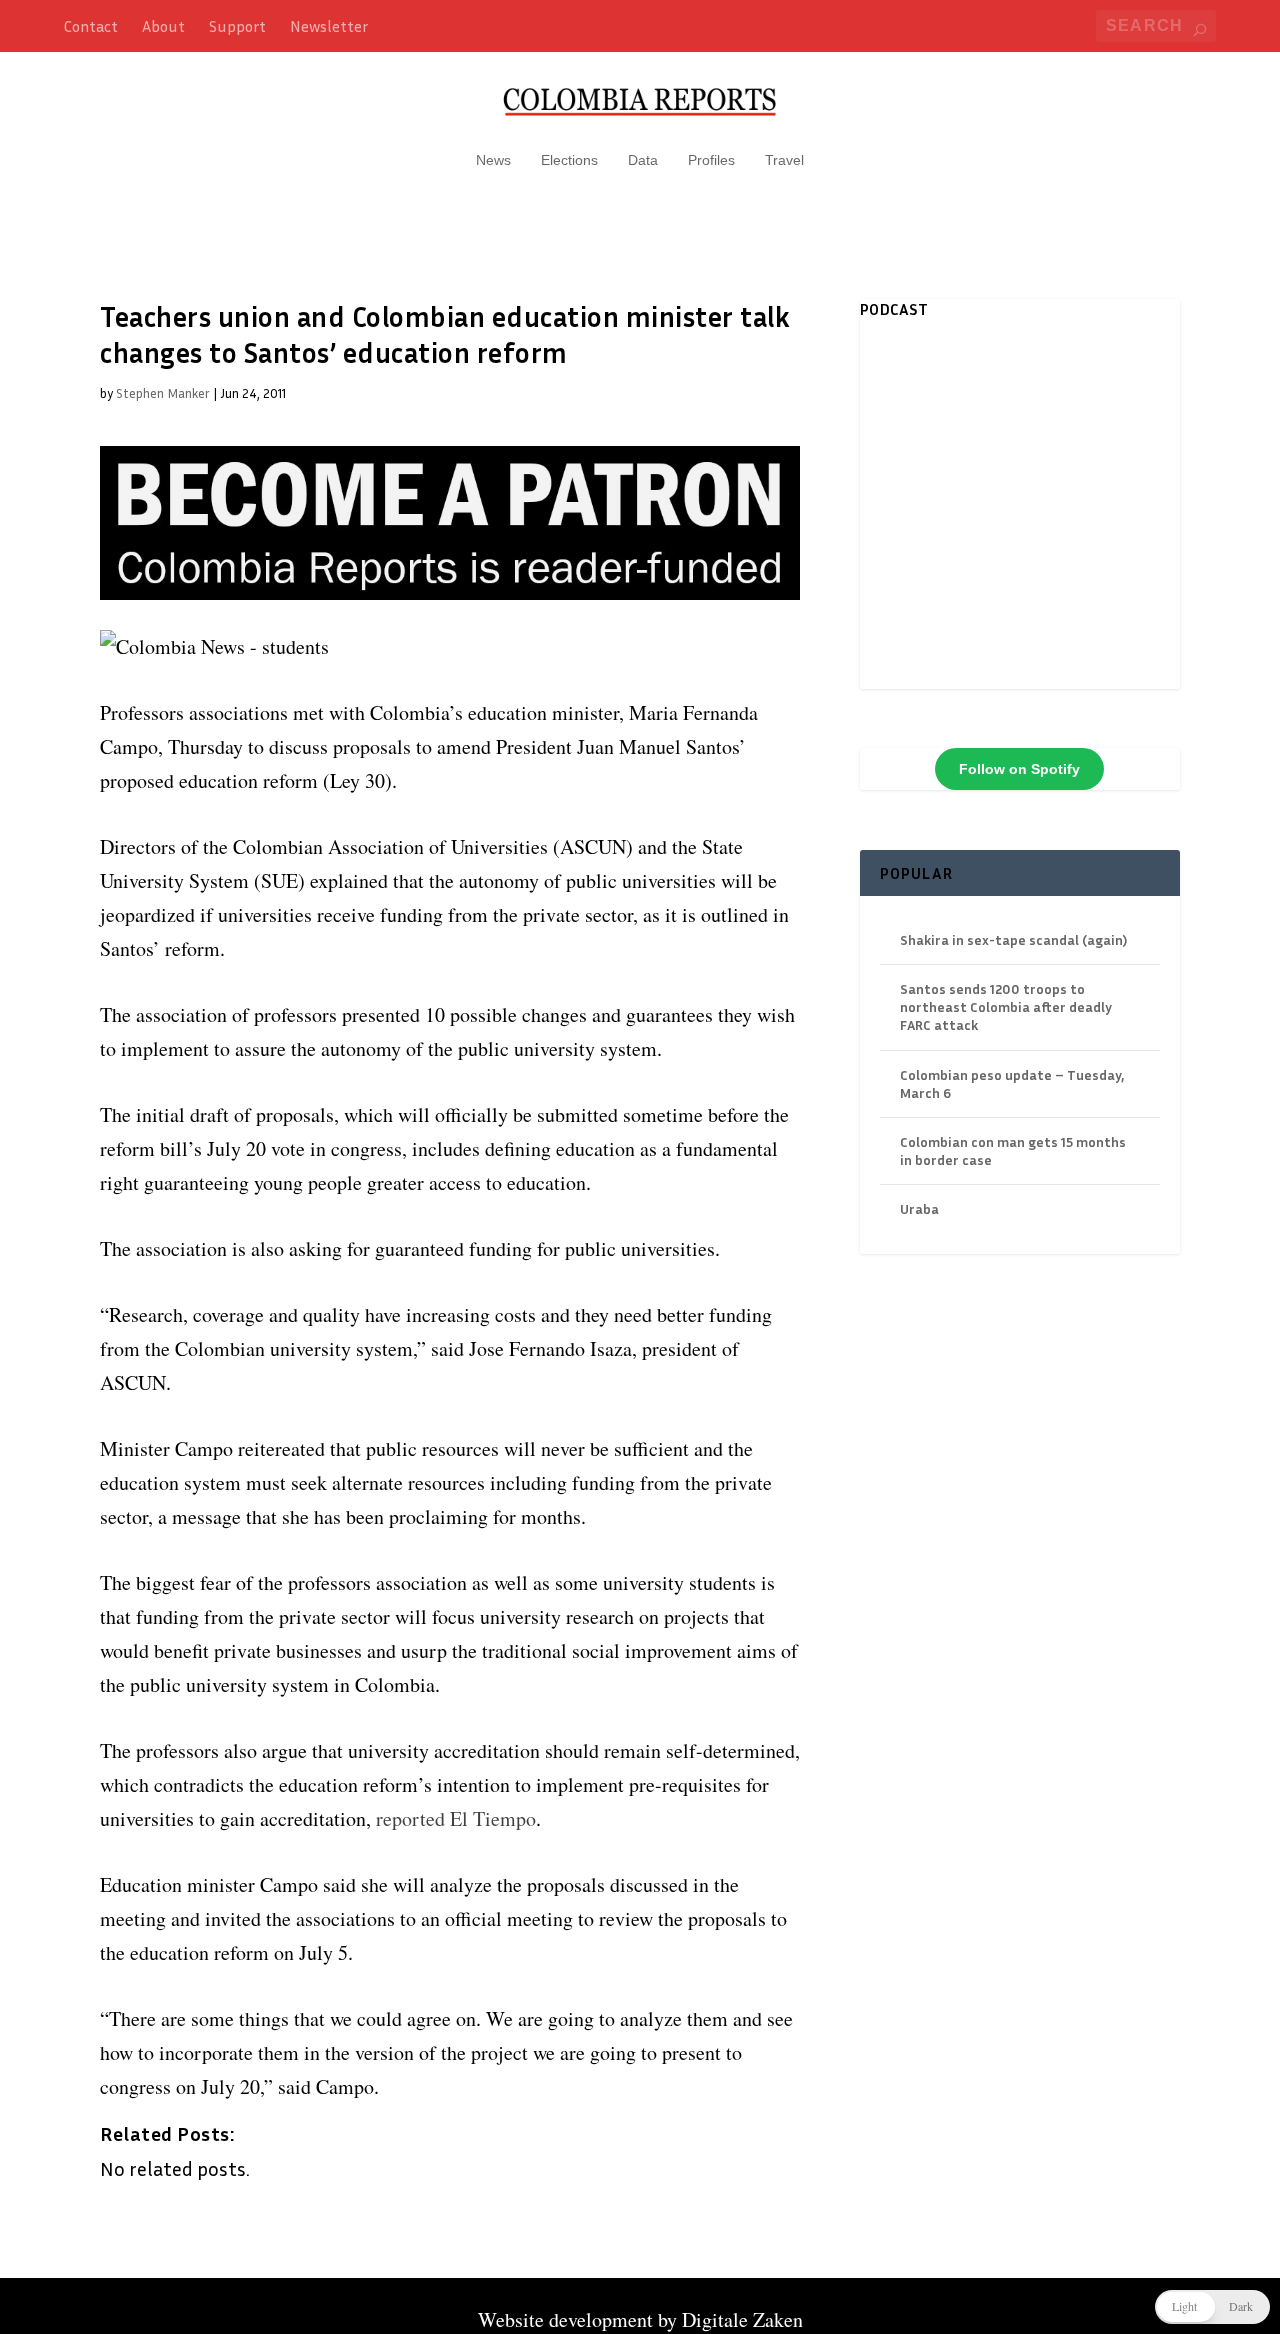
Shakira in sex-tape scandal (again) (1013, 939)
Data (643, 160)
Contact (91, 26)
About (163, 26)
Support (237, 26)
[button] (1212, 2307)
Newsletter (329, 26)
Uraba (919, 1208)
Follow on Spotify (1019, 769)
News (493, 160)
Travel (784, 160)
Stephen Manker (163, 393)
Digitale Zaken (742, 2319)
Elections (569, 160)
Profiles (711, 160)
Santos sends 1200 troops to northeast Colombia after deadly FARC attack (1006, 1006)
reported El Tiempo (456, 1818)
